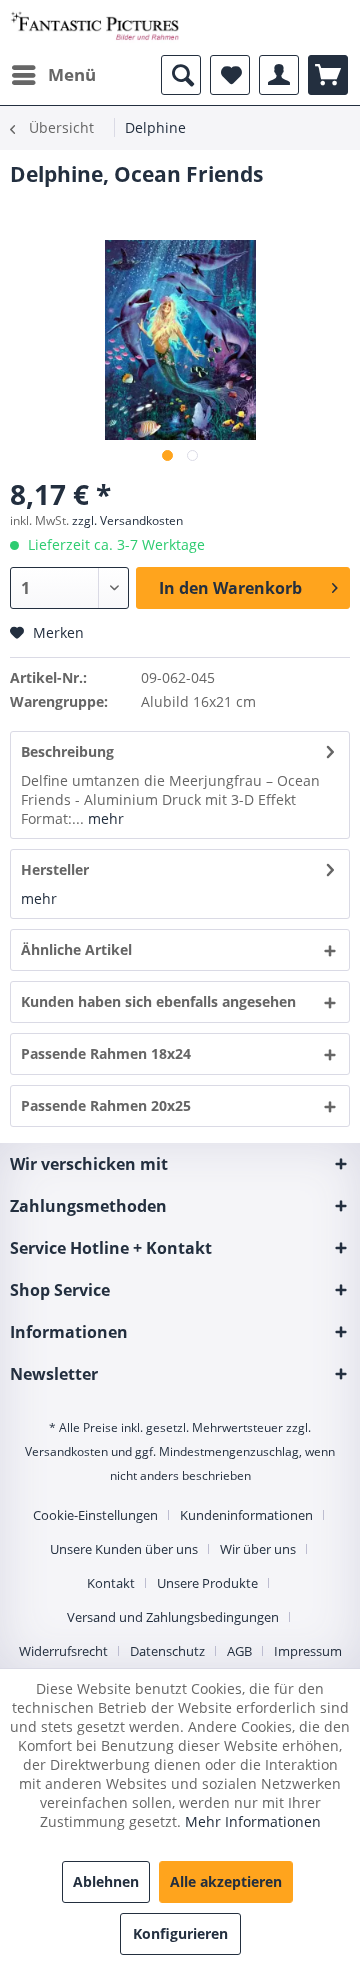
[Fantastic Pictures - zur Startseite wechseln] (95, 27)
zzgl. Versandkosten (127, 520)
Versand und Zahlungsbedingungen (173, 1617)
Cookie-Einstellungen (95, 1515)
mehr (104, 818)
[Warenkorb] (328, 75)
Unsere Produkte (207, 1583)
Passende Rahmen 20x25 (106, 1105)
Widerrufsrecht (63, 1651)
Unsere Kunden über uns (124, 1549)
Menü (72, 74)
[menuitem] (53, 75)
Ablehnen (106, 1881)
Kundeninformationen (246, 1515)
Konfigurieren (180, 1933)
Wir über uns (258, 1549)
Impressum (308, 1651)
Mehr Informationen (253, 1821)
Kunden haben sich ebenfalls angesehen (158, 1001)
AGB (239, 1651)
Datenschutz (167, 1651)
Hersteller (55, 869)
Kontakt (111, 1583)
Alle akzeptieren (226, 1881)
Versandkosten (66, 1451)
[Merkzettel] (230, 75)
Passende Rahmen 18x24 (106, 1053)
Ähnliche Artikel (76, 949)
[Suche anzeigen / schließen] (181, 75)
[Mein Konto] (279, 75)
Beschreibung (67, 751)
